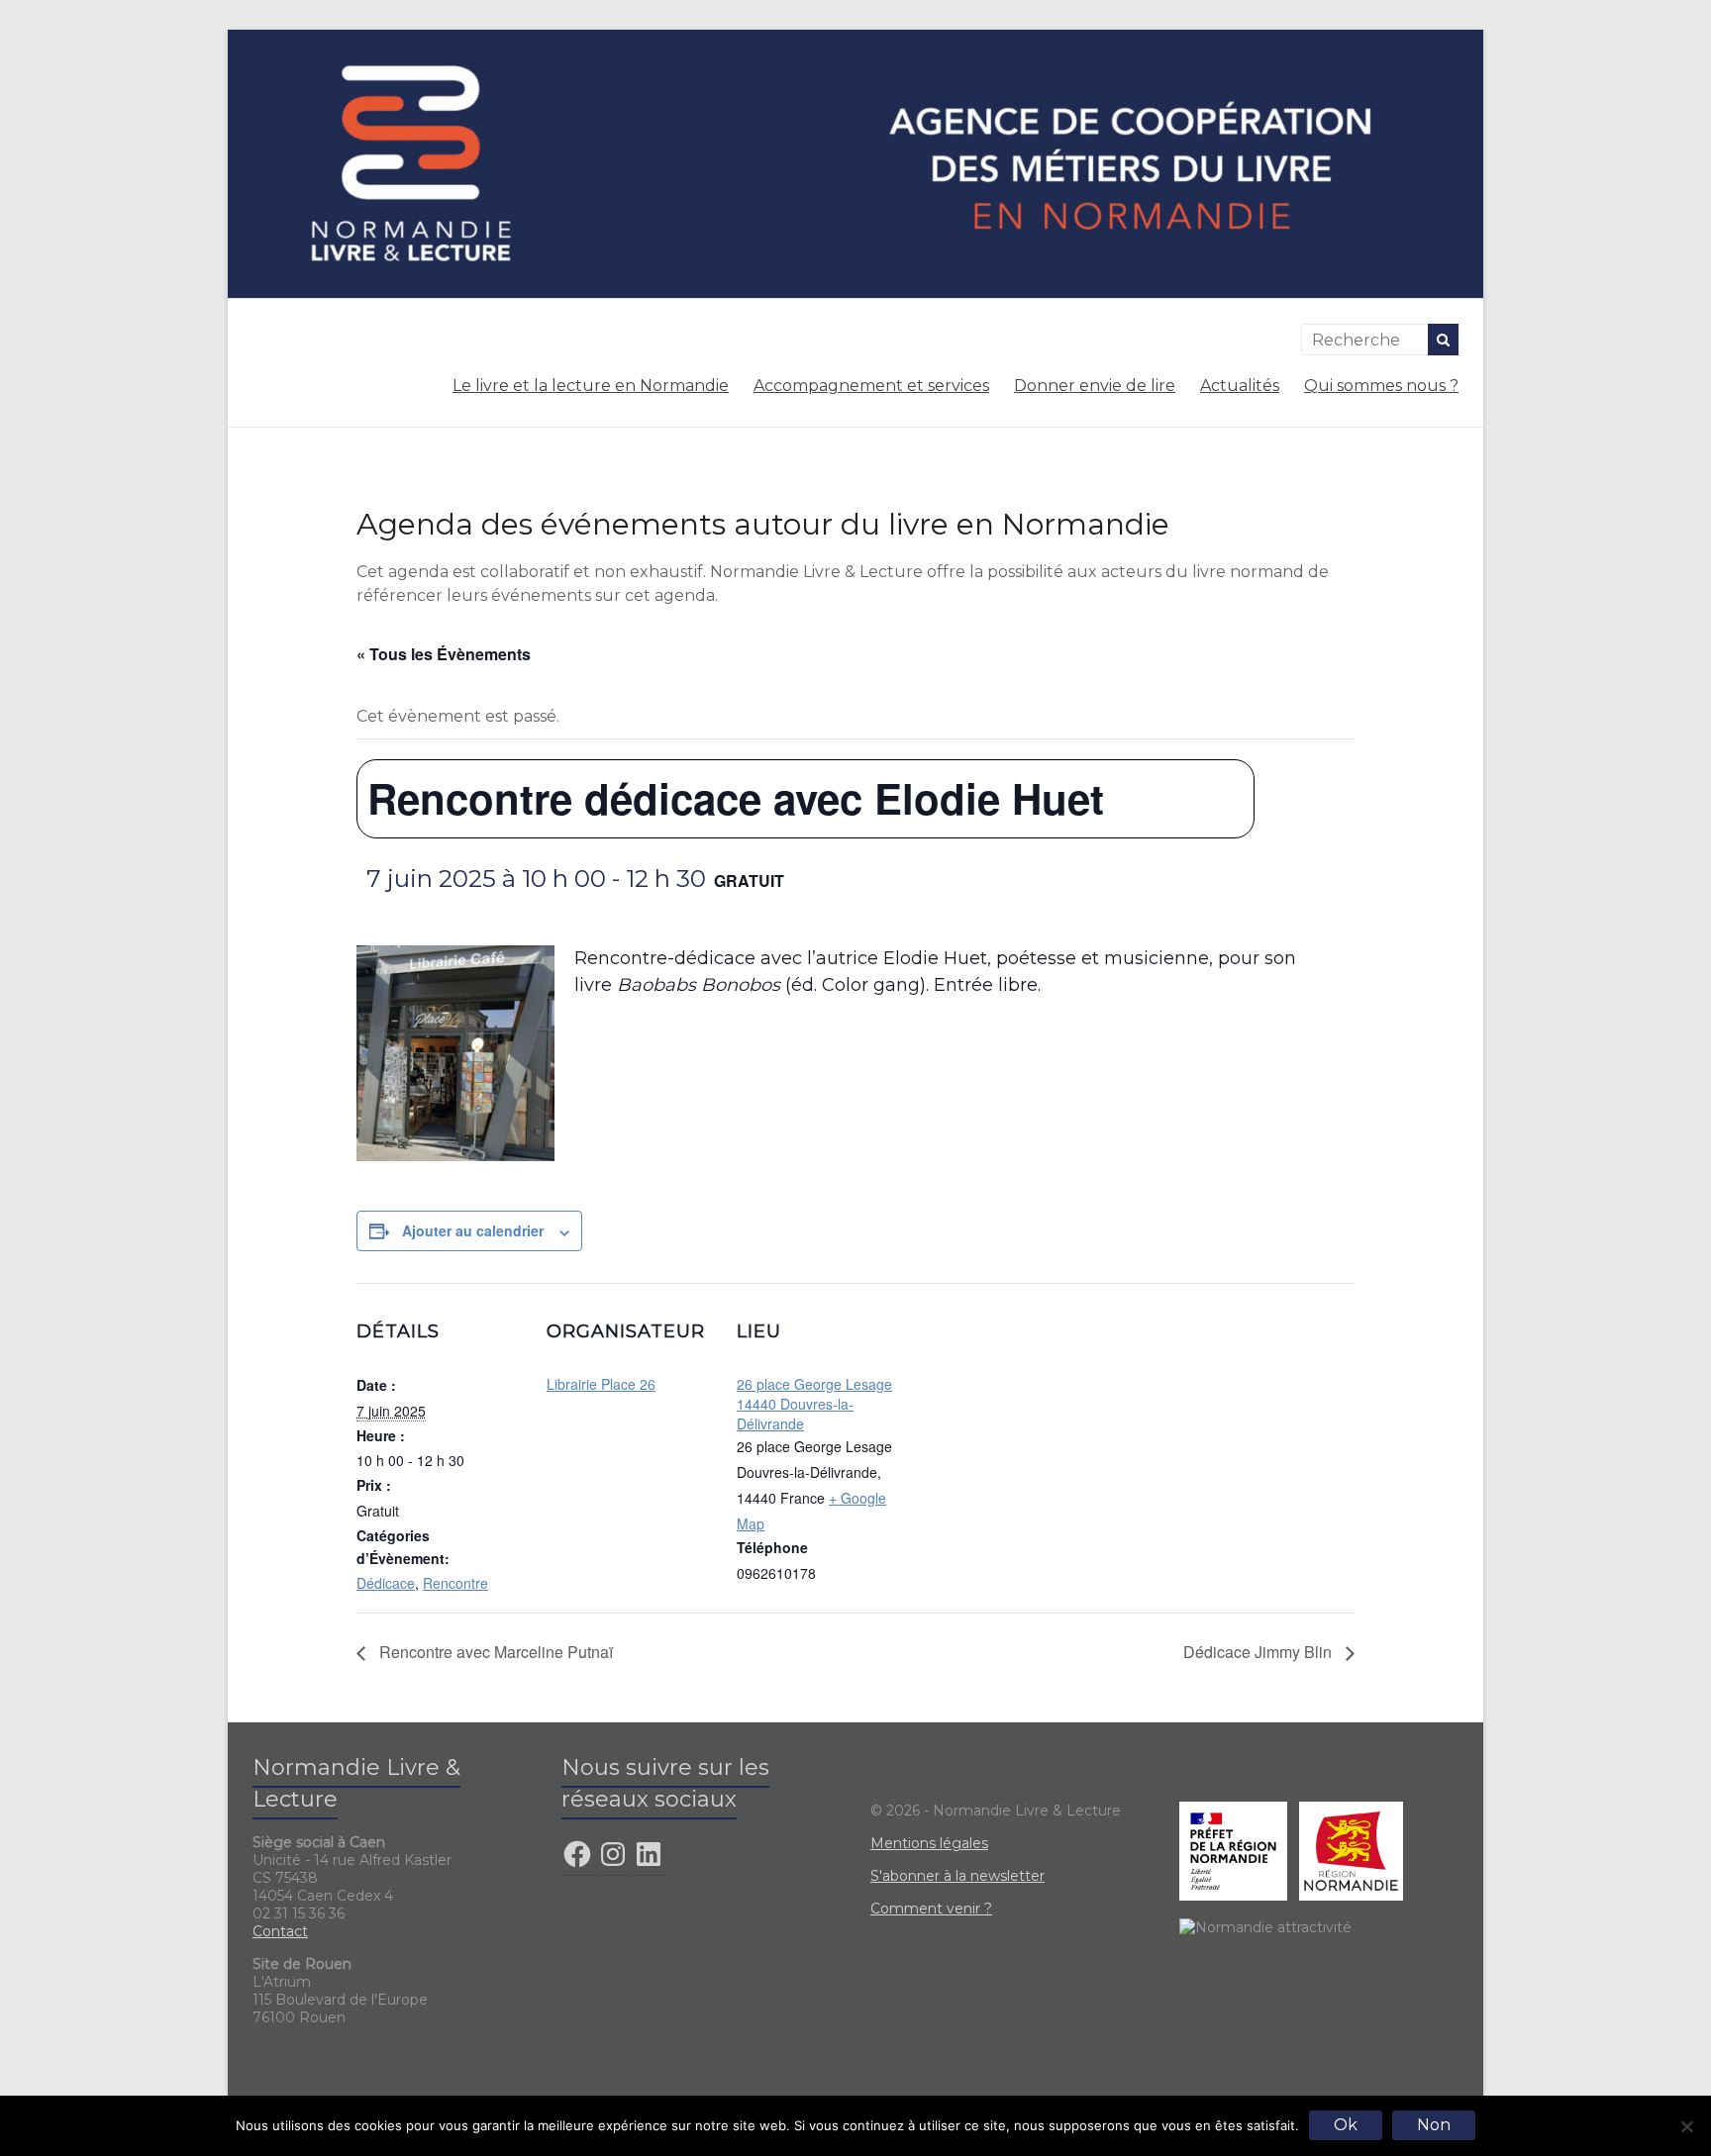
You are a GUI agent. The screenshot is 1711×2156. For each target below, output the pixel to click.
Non (1434, 2125)
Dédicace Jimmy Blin (1259, 1652)
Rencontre (455, 1583)
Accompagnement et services (871, 386)
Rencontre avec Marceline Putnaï (494, 1652)
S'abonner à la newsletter (957, 1876)
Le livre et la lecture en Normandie (591, 386)
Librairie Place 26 (601, 1384)
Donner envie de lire (1095, 386)
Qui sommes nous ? (1381, 386)
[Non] (1686, 2126)
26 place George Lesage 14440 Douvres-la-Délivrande (814, 1404)
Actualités (1240, 386)
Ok (1346, 2125)
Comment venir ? (931, 1909)
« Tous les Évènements (444, 654)
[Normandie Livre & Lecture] (855, 39)
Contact (280, 1931)
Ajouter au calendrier (473, 1230)
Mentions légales (929, 1843)
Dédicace (386, 1583)
